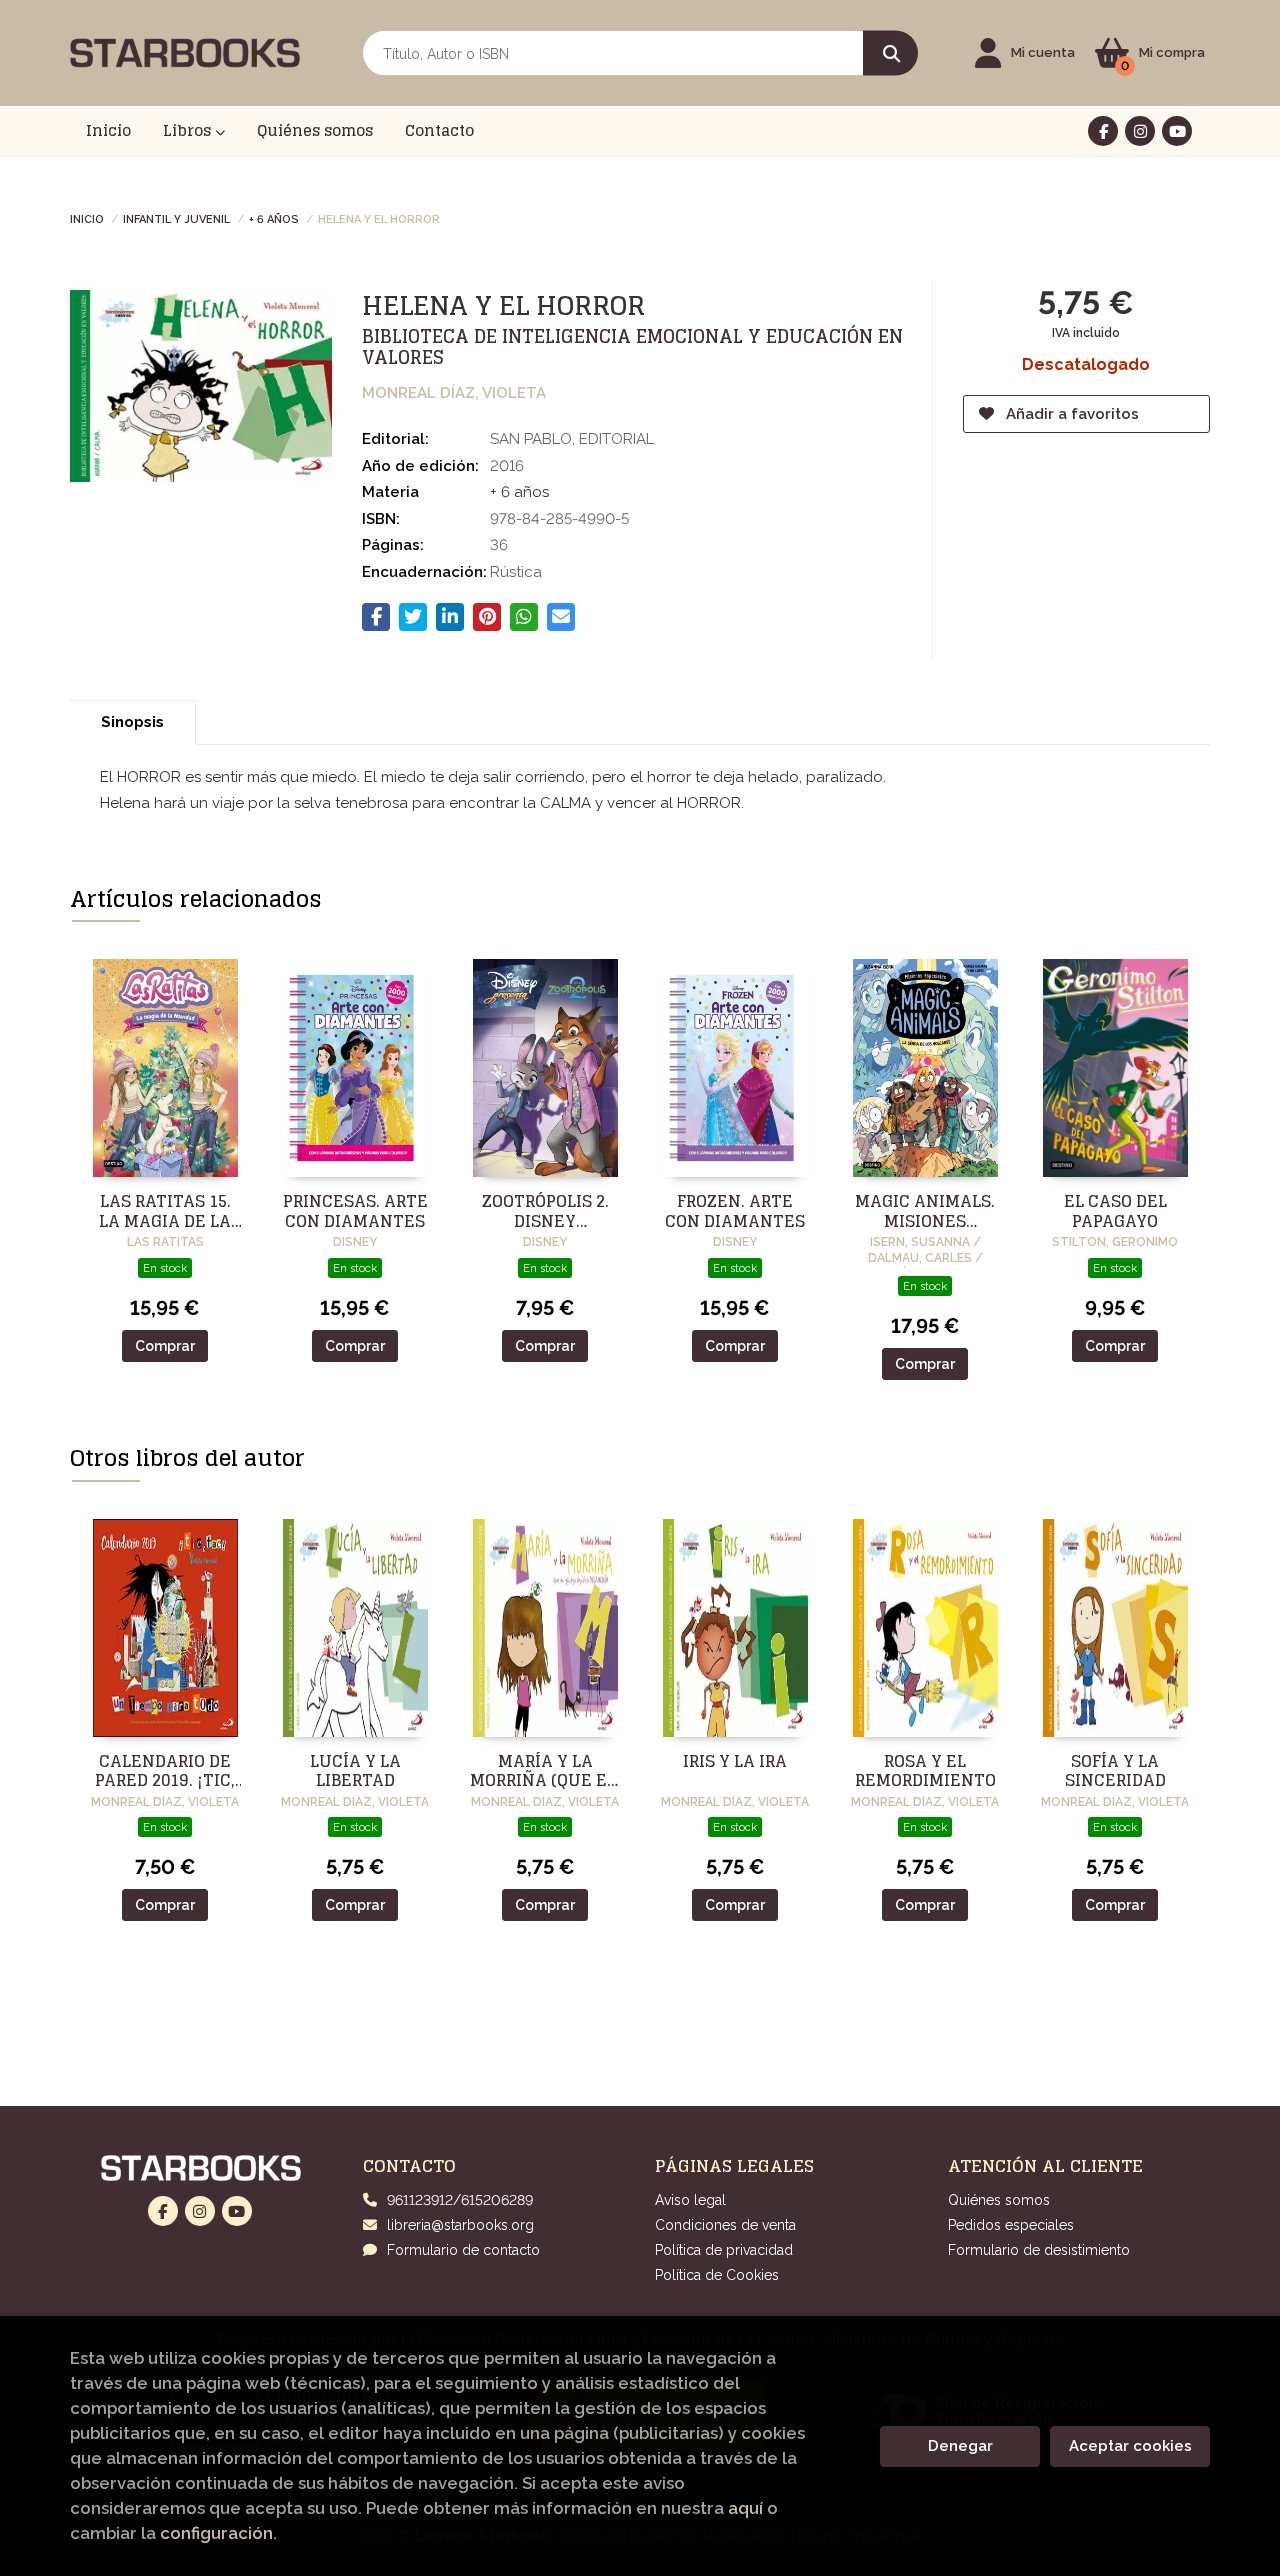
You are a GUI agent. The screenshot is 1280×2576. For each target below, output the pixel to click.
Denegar (960, 2446)
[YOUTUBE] (1177, 131)
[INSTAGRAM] (1140, 131)
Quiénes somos (999, 2200)
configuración (216, 2533)
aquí (745, 2508)
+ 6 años (274, 218)
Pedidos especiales (1011, 2225)
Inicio (87, 218)
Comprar (165, 1346)
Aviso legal (690, 2200)
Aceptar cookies (1130, 2446)
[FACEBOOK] (1103, 131)
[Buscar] (890, 53)
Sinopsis (132, 722)
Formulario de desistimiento (1039, 2250)
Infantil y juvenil (176, 218)
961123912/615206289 (460, 2200)
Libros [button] (189, 130)
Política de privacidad (724, 2250)
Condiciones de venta (725, 2225)
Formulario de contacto (463, 2250)
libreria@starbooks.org (460, 2225)
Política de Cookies (717, 2275)
